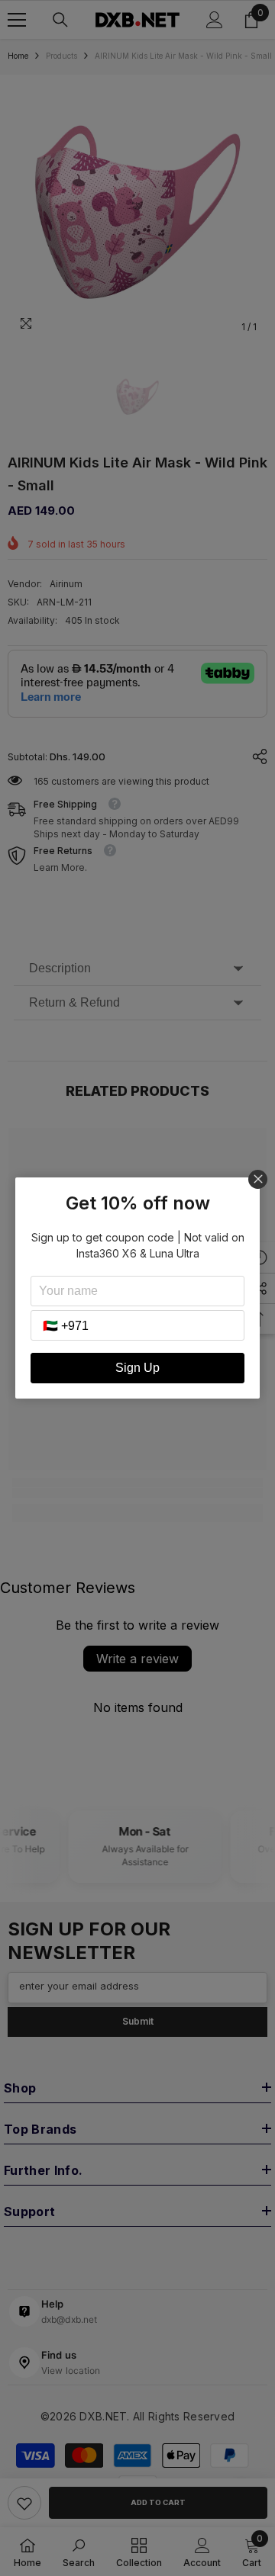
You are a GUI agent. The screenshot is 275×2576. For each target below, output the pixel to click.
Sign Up (137, 1368)
